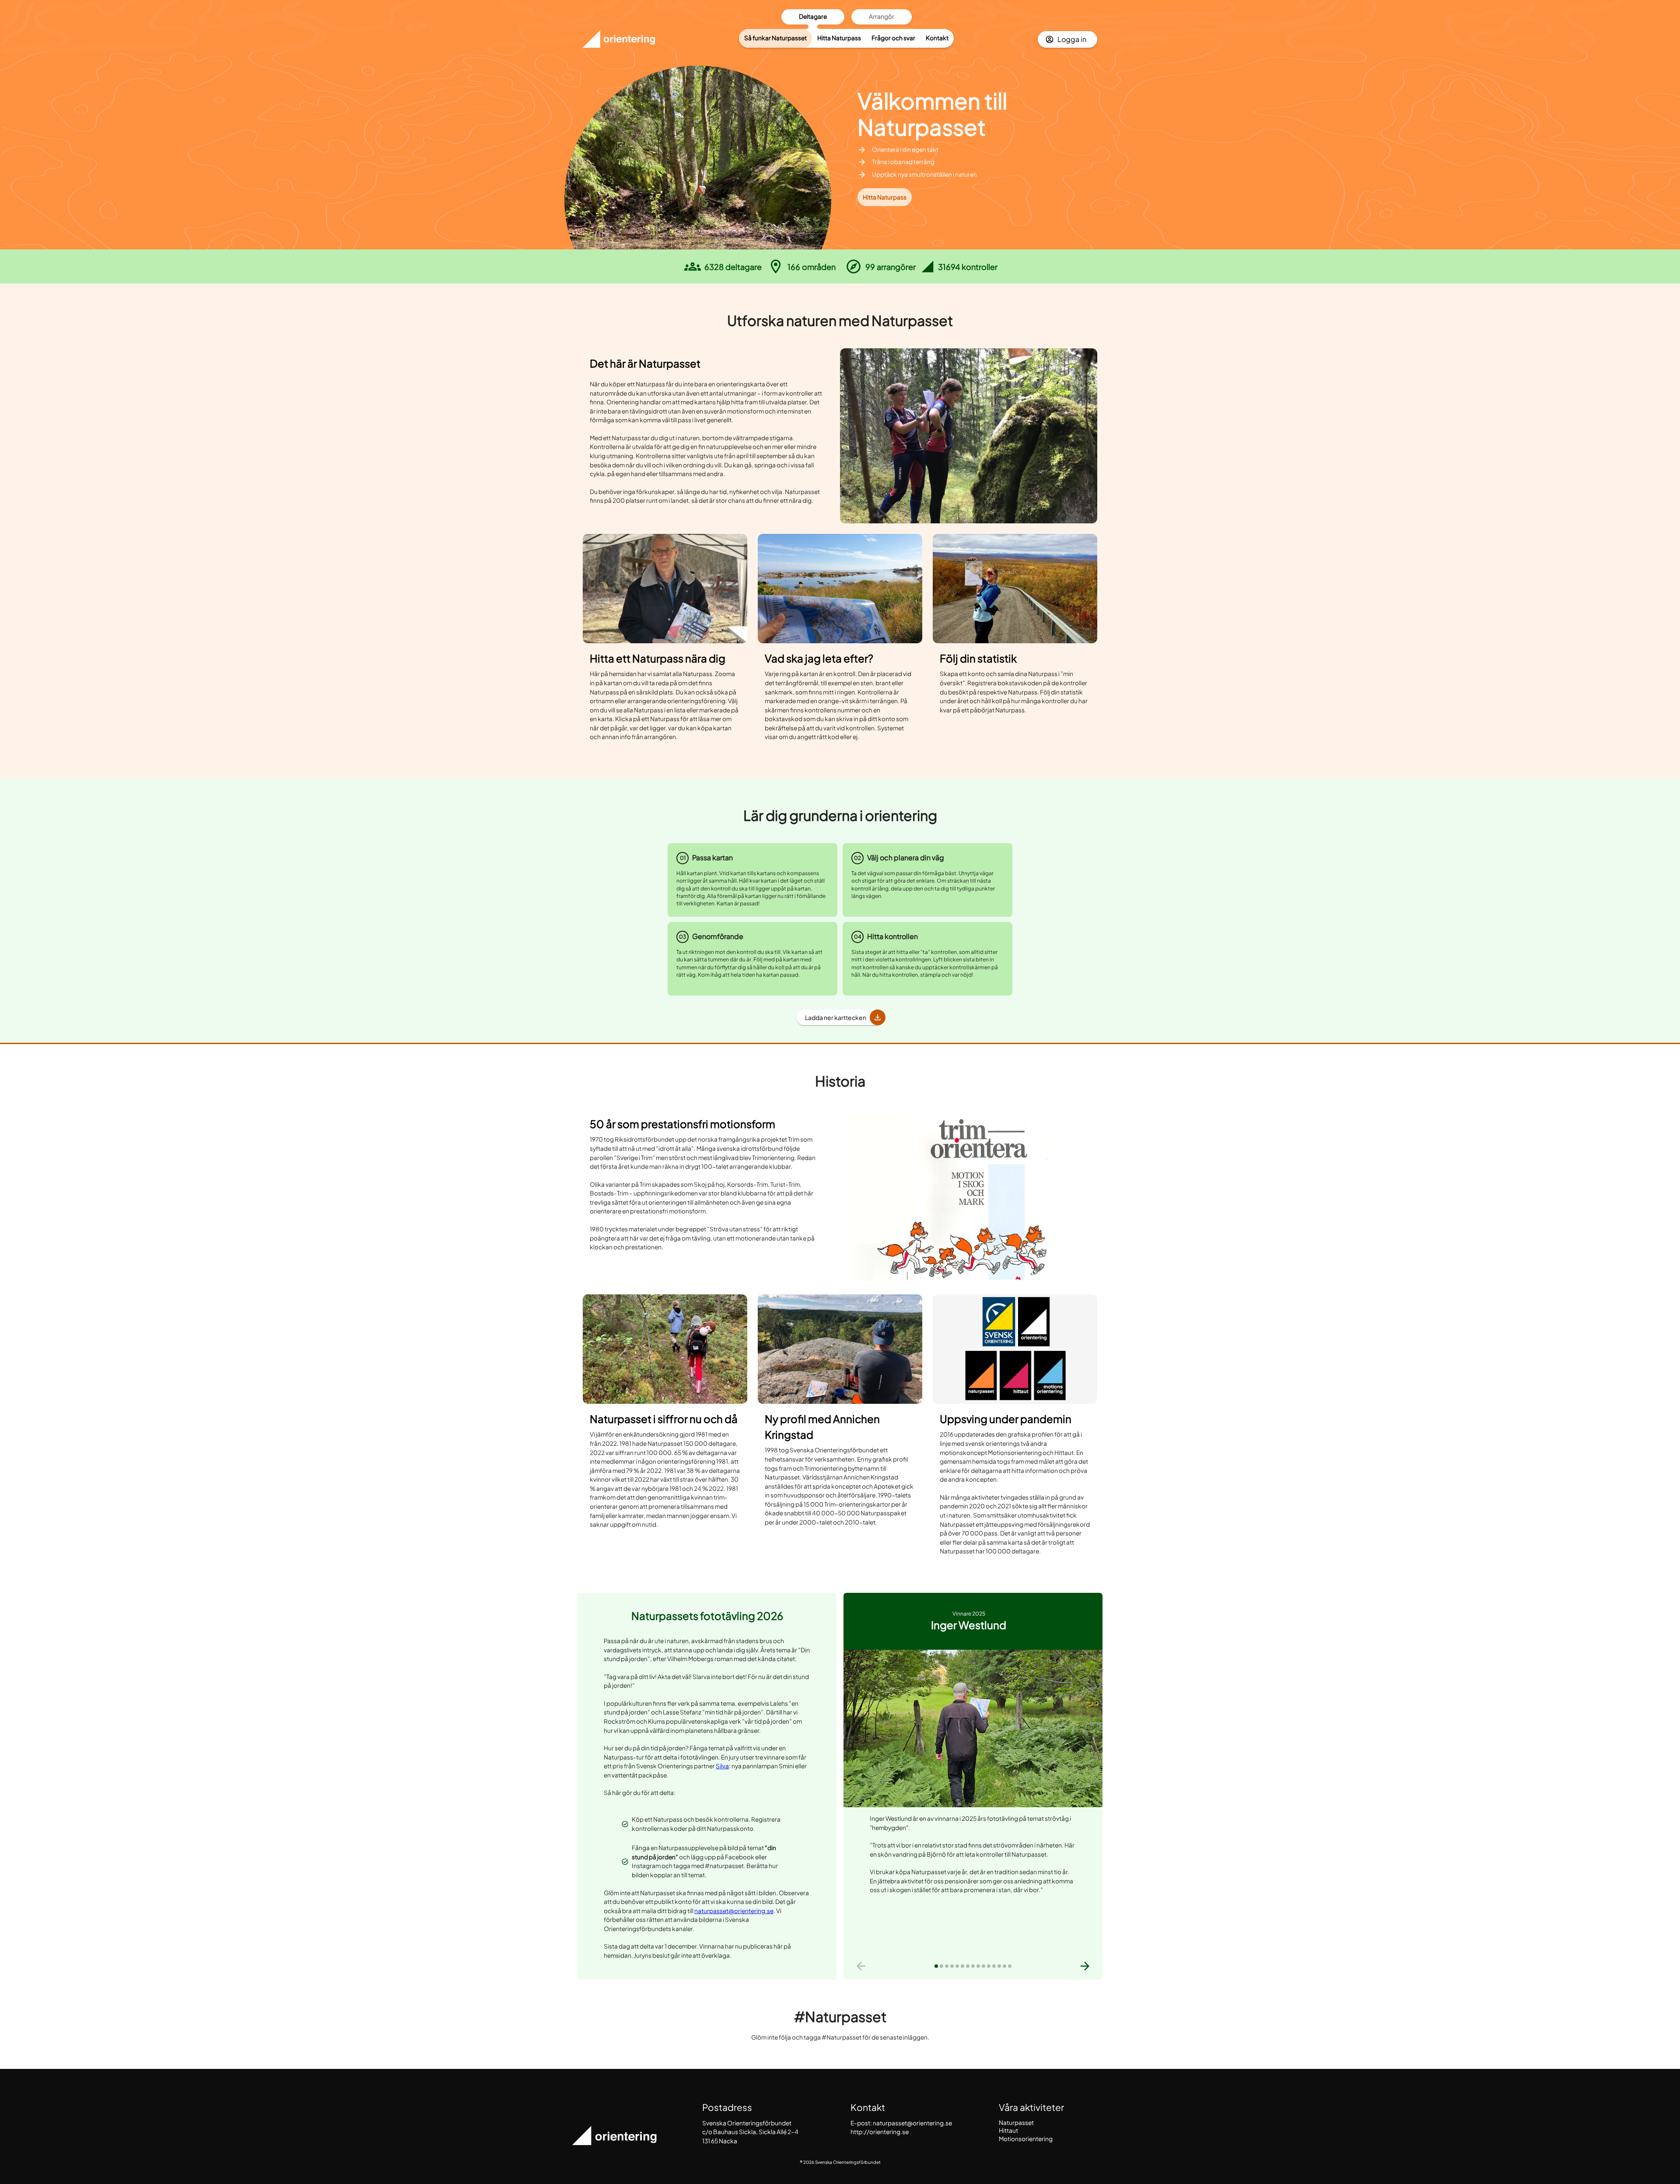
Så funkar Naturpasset (775, 38)
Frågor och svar (893, 38)
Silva (722, 1766)
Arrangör (882, 16)
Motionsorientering (1026, 2139)
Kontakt (937, 38)
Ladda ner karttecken (836, 1017)
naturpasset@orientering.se (734, 1911)
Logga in (1072, 39)
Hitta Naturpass (839, 38)
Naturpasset (1016, 2123)
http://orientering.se (880, 2132)
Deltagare (813, 16)
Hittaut (1008, 2130)
